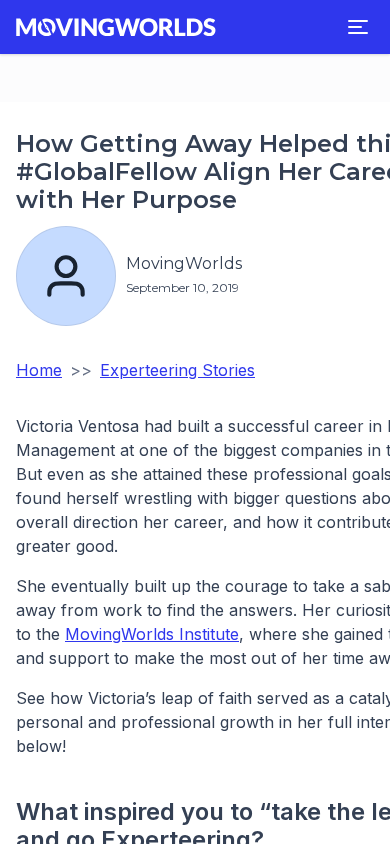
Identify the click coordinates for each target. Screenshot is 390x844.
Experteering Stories (177, 370)
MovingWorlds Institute (152, 634)
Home (39, 370)
